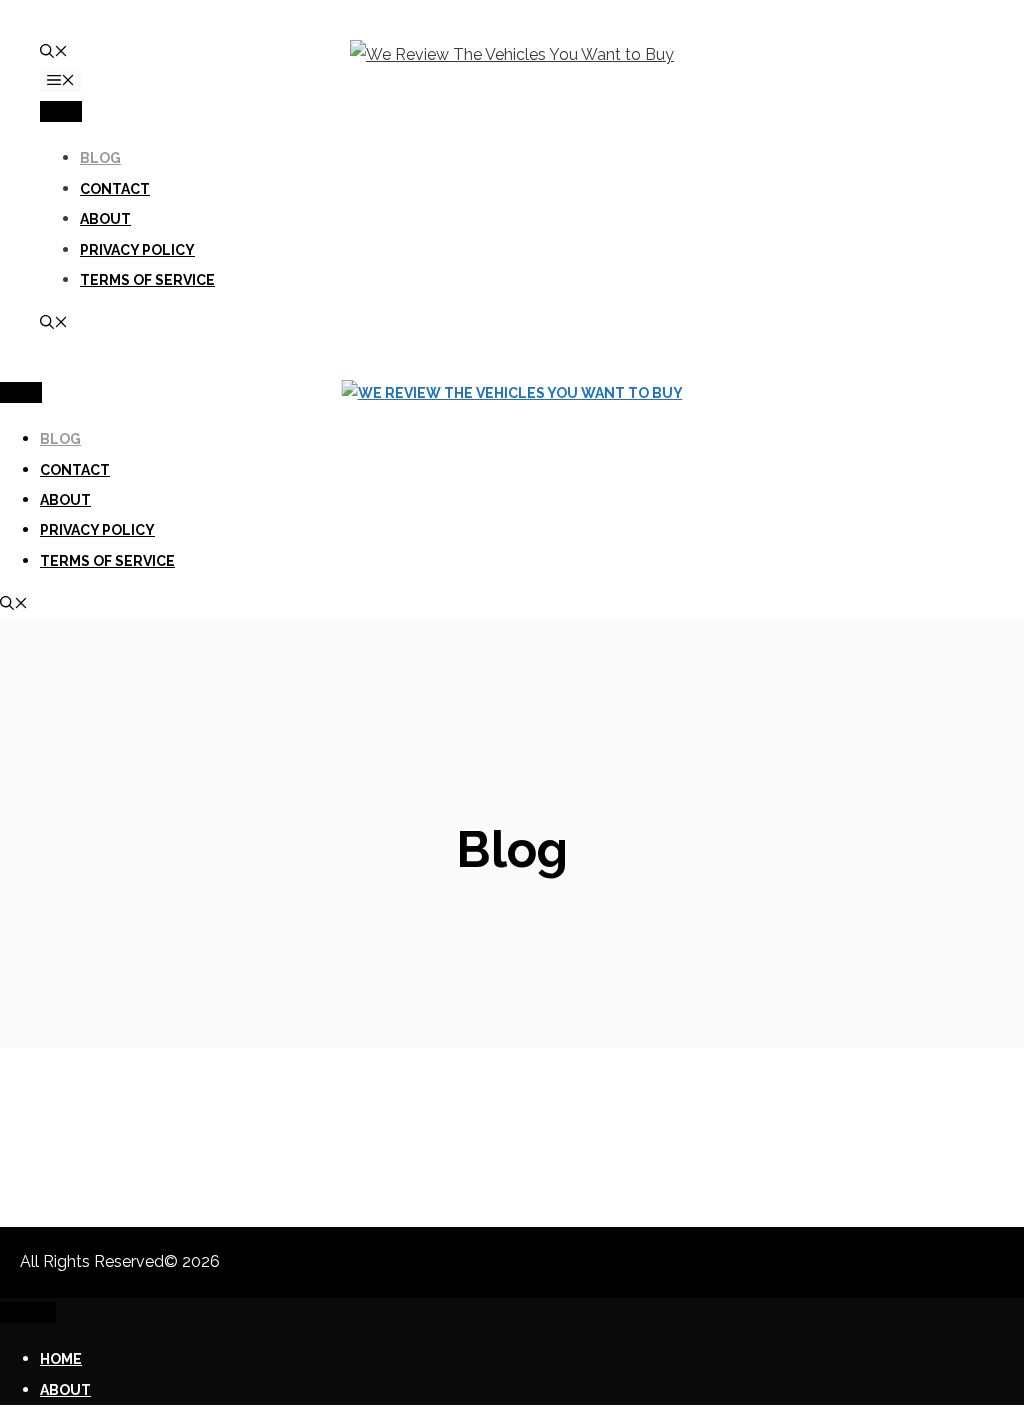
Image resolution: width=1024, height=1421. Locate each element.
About (105, 219)
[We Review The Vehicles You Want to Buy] (512, 393)
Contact (115, 189)
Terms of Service (147, 280)
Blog (100, 158)
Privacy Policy (137, 250)
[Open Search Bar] (54, 53)
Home (61, 1359)
